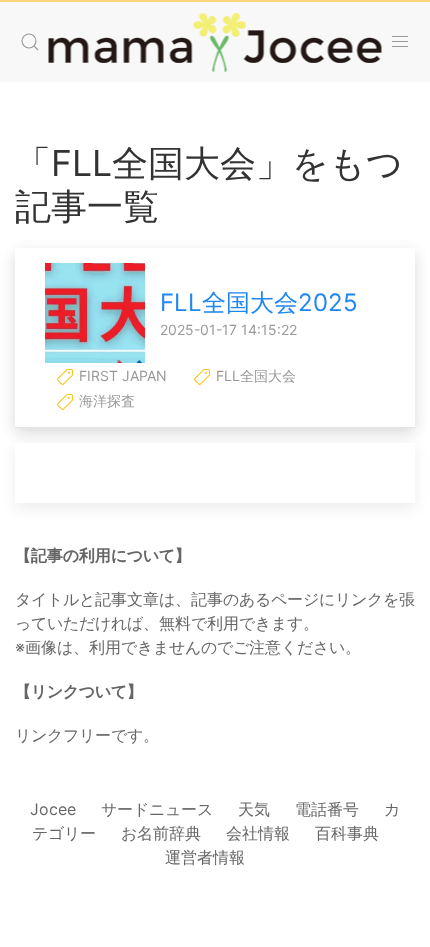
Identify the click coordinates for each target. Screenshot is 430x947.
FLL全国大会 (254, 375)
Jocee (53, 809)
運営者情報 (205, 857)
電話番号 (327, 809)
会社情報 (258, 833)
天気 (254, 809)
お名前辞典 (161, 833)
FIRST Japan (121, 375)
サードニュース (157, 809)
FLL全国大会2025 (259, 302)
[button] (30, 42)
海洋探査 (105, 400)
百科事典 (347, 833)
